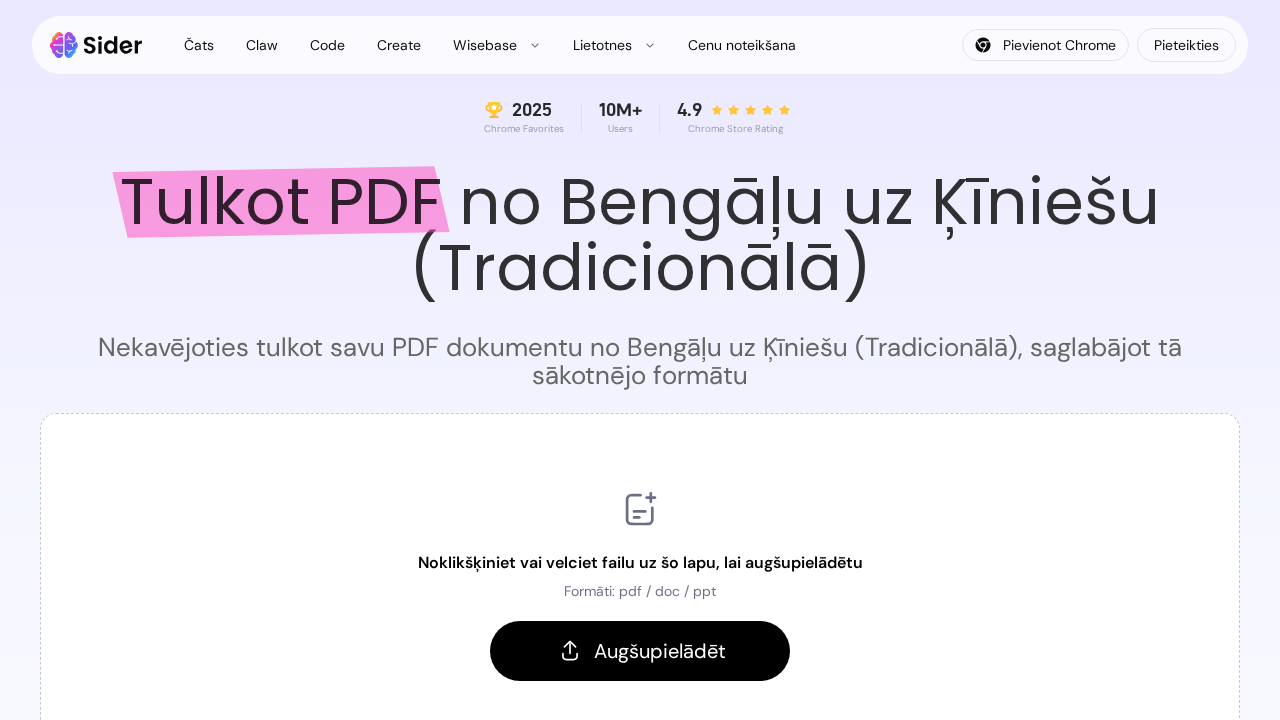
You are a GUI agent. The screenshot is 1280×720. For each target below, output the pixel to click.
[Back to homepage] (96, 45)
